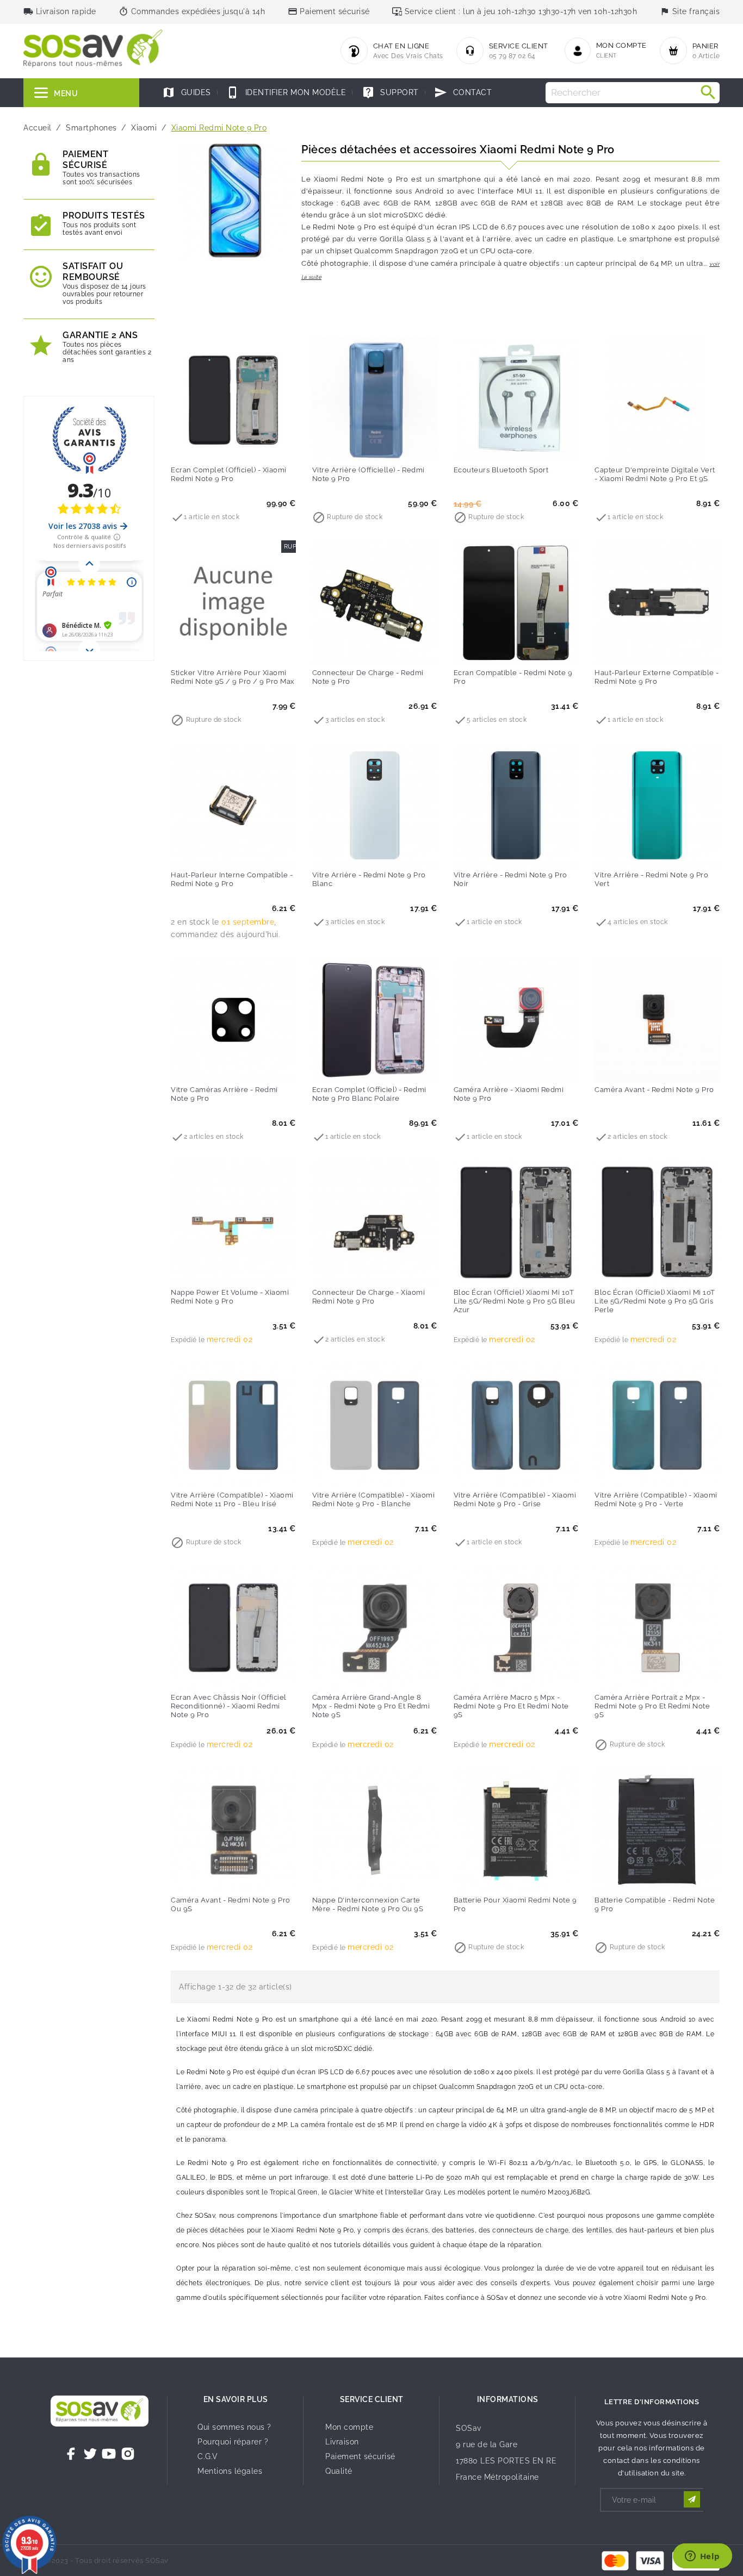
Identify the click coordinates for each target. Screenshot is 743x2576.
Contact (463, 92)
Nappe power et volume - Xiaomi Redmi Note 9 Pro (230, 1297)
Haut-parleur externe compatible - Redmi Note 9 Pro (657, 677)
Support (390, 92)
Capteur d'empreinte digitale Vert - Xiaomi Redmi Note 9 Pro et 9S (655, 474)
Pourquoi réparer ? (233, 2442)
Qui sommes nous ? (234, 2427)
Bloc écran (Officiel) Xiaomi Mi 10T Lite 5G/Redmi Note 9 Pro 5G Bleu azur (515, 1301)
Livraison (342, 2442)
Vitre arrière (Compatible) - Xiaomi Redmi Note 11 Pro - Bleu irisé (232, 1499)
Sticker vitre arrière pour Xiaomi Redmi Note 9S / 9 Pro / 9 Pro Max (233, 677)
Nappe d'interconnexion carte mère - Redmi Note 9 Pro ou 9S (368, 1904)
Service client (372, 2399)
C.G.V (208, 2456)
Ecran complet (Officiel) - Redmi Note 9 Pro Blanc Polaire (369, 1094)
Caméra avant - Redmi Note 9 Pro (654, 1090)
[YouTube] (109, 2454)
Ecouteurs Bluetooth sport (501, 470)
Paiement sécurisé (360, 2456)
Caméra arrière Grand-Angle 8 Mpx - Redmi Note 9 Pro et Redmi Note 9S (371, 1706)
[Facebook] (71, 2454)
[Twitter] (90, 2454)
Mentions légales (230, 2471)
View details (211, 447)
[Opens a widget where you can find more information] (702, 2557)
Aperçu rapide (256, 447)
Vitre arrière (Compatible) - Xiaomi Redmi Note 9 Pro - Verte (656, 1499)
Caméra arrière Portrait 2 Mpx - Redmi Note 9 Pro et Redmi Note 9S (652, 1706)
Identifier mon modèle (286, 92)
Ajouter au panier (493, 447)
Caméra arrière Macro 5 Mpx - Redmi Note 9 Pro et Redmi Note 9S (511, 1706)
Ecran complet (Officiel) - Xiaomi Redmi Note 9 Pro (229, 474)
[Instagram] (128, 2454)
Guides (187, 92)
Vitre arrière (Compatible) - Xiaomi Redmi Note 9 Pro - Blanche (374, 1499)
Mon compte (349, 2427)
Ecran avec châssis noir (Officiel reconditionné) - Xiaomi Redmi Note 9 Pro (229, 1706)
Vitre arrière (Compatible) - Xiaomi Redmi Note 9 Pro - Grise (515, 1499)
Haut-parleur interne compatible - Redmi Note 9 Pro (232, 879)
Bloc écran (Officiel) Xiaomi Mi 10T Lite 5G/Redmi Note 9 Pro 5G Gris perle (655, 1301)
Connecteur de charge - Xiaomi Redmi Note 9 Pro (369, 1297)
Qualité (339, 2471)
